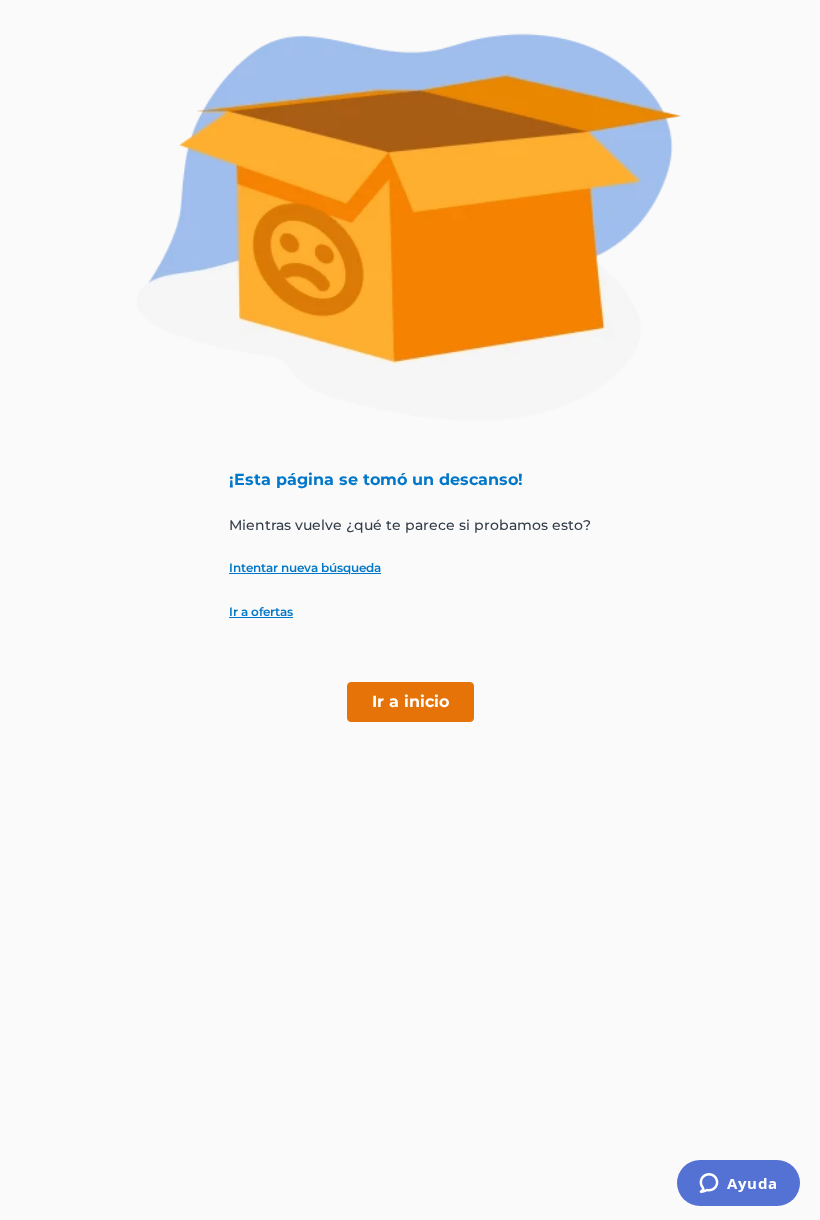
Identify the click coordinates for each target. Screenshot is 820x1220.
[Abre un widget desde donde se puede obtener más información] (738, 1185)
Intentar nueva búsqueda (305, 568)
